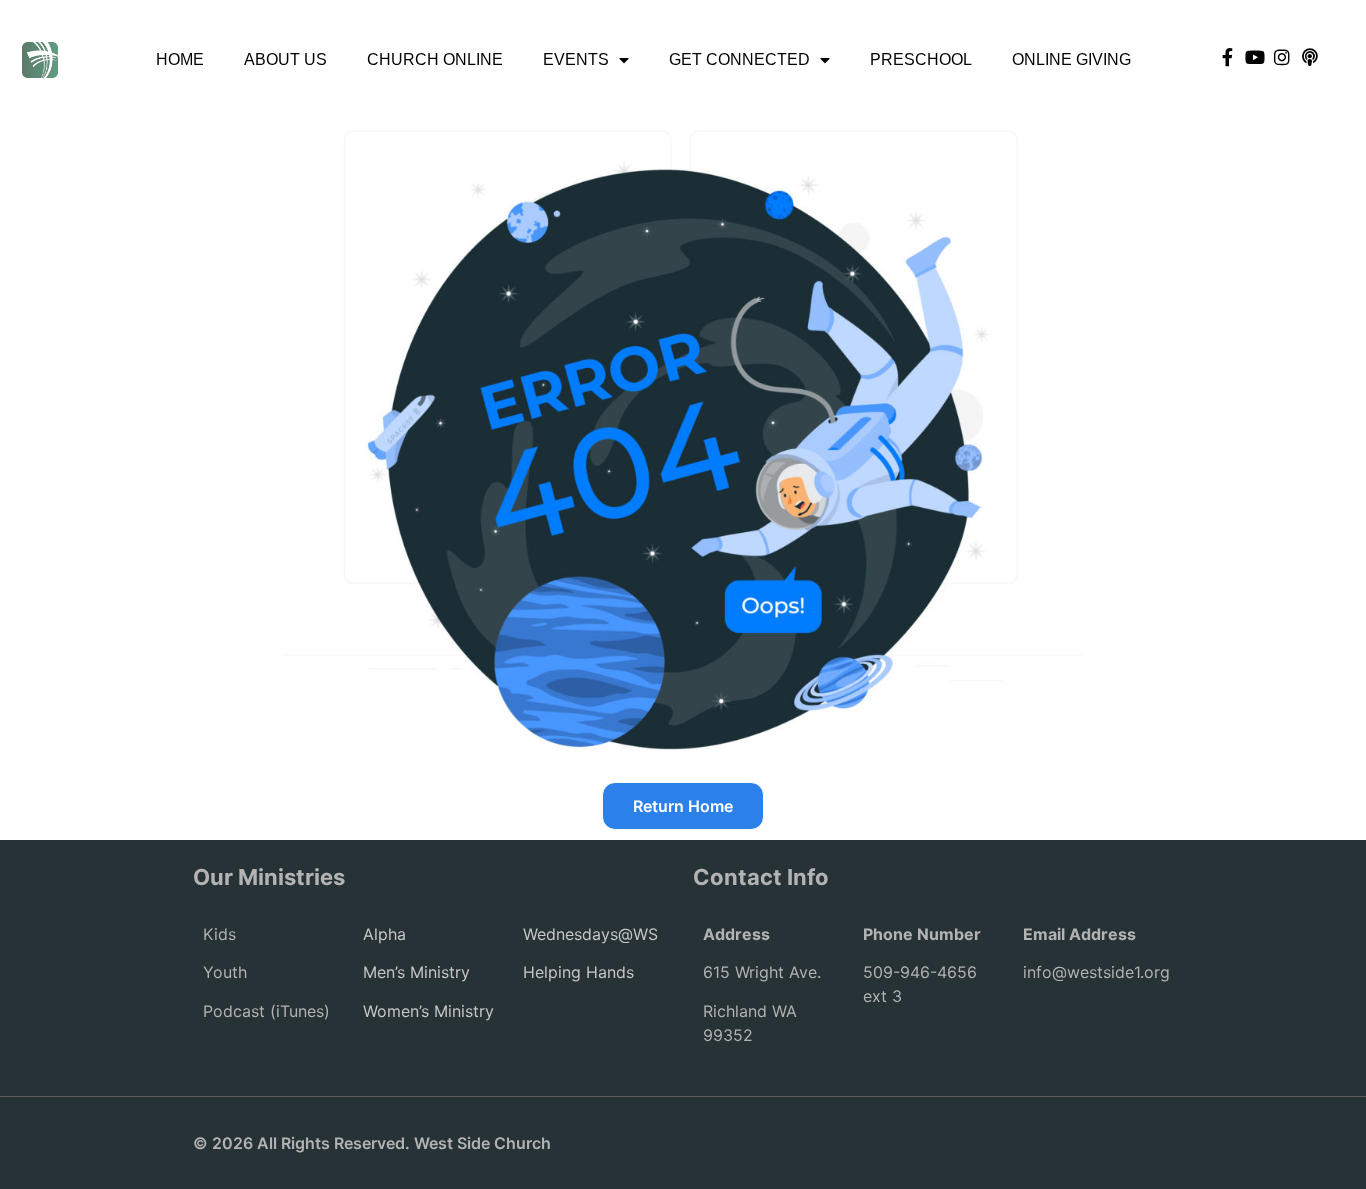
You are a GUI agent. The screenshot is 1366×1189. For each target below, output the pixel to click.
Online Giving (1071, 59)
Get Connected (739, 59)
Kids (219, 934)
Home (180, 59)
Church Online (435, 59)
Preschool (921, 59)
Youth (225, 972)
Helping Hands (578, 972)
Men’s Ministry (416, 972)
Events (576, 59)
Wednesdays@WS (590, 934)
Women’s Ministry (428, 1011)
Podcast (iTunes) (266, 1011)
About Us (285, 59)
